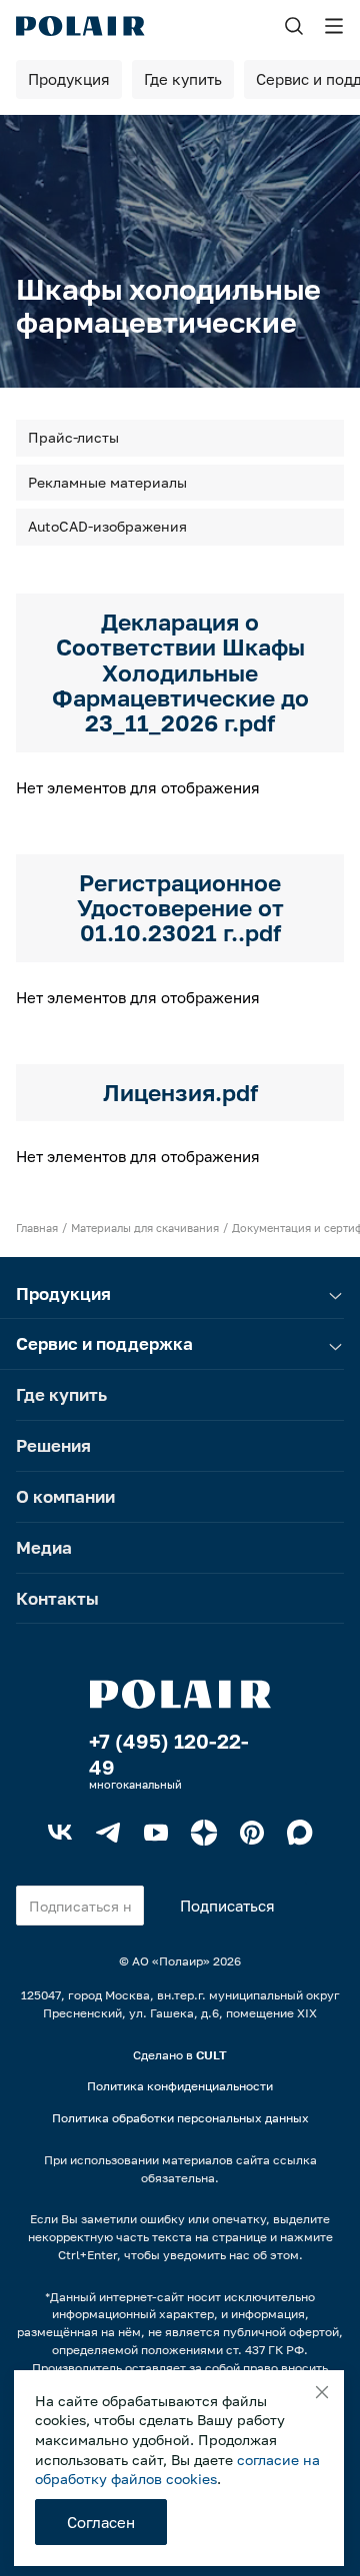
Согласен (101, 2522)
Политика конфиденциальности (180, 2086)
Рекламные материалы (107, 482)
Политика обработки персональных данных (180, 2118)
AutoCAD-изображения (107, 526)
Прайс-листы (73, 437)
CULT (211, 2055)
